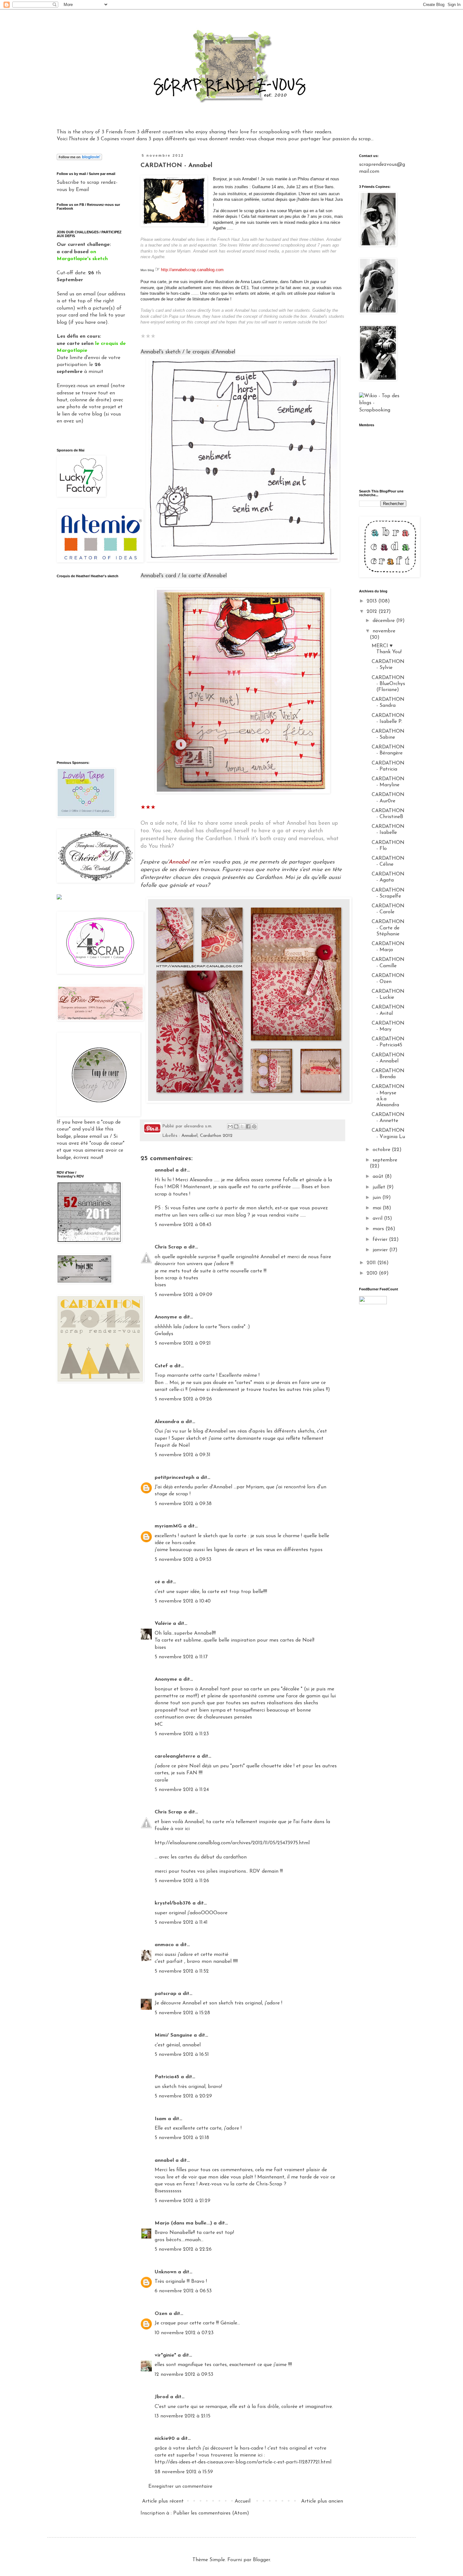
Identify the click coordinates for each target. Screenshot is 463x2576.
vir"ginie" (165, 2355)
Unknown (166, 2272)
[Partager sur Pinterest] (254, 1126)
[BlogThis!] (236, 1126)
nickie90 (165, 2439)
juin (377, 1198)
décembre (384, 621)
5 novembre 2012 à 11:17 (181, 1657)
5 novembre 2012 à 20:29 (183, 2096)
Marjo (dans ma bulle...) (183, 2223)
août (379, 1177)
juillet (380, 1187)
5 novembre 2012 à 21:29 (183, 2201)
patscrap (166, 1994)
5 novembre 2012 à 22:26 (183, 2249)
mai (378, 1208)
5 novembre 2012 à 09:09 (183, 1295)
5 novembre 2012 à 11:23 (182, 1734)
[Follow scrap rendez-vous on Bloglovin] (79, 159)
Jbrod (162, 2397)
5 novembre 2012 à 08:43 (183, 1225)
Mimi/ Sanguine (173, 2035)
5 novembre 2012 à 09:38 (183, 1504)
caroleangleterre (175, 1756)
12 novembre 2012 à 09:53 (184, 2375)
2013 (372, 601)
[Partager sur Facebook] (248, 1126)
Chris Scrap (168, 1247)
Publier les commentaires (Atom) (211, 2513)
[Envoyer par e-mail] (230, 1126)
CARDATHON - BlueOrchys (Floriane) (388, 684)
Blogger (261, 2560)
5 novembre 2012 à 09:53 (183, 1560)
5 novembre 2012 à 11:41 (181, 1922)
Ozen (161, 2314)
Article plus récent (163, 2501)
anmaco (164, 1945)
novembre (384, 631)
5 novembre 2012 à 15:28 (182, 2013)
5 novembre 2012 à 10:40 (183, 1601)
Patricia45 (167, 2077)
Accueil (243, 2501)
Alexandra (167, 1422)
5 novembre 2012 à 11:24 (182, 1790)
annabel (164, 1170)
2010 (373, 1273)
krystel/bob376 (173, 1903)
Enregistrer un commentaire (180, 2486)
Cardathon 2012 (216, 1136)
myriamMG (168, 1526)
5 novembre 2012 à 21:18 (182, 2138)
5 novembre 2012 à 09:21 (183, 1343)
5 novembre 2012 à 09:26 (183, 1399)
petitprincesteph (174, 1478)
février (381, 1240)
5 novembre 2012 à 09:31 (183, 1455)
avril (378, 1218)
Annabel (189, 1136)
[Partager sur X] (242, 1126)
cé (157, 1582)
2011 (372, 1263)
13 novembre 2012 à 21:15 (183, 2416)
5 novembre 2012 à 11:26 (182, 1881)
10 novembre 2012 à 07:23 (184, 2333)
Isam (160, 2119)
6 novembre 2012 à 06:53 (183, 2291)
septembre (385, 1160)
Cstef (161, 1366)
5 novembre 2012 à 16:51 (182, 2055)
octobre (382, 1150)
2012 (373, 612)
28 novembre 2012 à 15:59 (184, 2472)
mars (379, 1229)
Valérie (163, 1624)
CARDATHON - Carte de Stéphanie (388, 928)
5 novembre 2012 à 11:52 (182, 1971)
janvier (381, 1250)
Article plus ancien (322, 2501)
